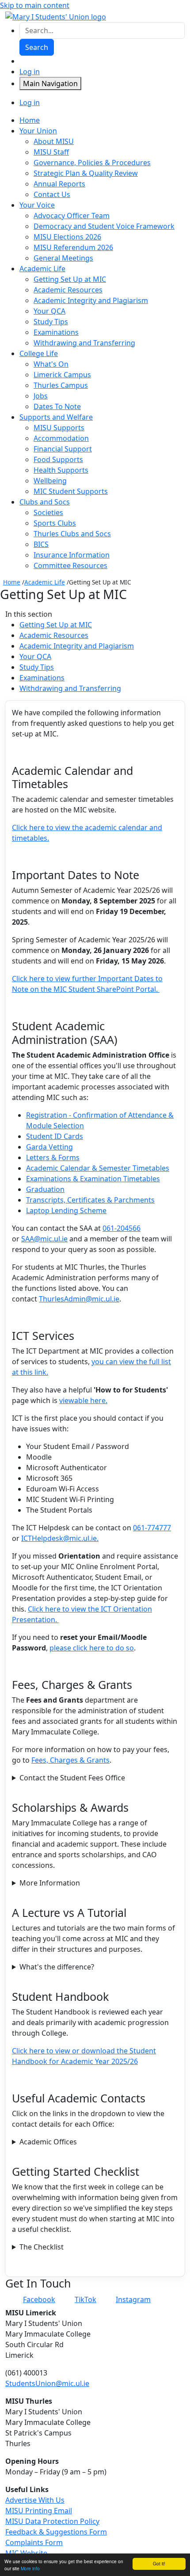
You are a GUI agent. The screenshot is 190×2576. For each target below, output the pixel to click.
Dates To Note (57, 406)
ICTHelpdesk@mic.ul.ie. (60, 1538)
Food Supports (58, 459)
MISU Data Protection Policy (52, 2521)
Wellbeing (50, 481)
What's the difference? (57, 1967)
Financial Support (63, 449)
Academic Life (45, 582)
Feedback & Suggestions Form (56, 2532)
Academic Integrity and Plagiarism (91, 300)
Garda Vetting (49, 1147)
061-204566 (122, 1228)
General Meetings (63, 258)
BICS (41, 544)
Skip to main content (35, 5)
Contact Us (52, 194)
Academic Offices (48, 2142)
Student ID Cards (55, 1136)
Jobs (41, 396)
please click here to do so (92, 1648)
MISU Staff (51, 152)
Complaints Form (34, 2542)
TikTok (85, 2299)
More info (30, 2568)
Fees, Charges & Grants (70, 1760)
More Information (50, 1883)
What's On (51, 364)
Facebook (39, 2299)
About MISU (54, 141)
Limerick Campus (62, 375)
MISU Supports (59, 428)
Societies (48, 512)
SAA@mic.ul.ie (44, 1239)
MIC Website (26, 2553)
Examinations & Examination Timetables (93, 1179)
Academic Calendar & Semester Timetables (98, 1168)
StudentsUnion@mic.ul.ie (47, 2383)
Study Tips (51, 322)
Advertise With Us (35, 2500)
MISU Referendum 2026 (73, 247)
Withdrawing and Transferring (84, 343)
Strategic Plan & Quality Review (86, 173)
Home (12, 582)
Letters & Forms (53, 1157)
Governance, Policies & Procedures (92, 163)
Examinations (56, 332)
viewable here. (83, 1400)
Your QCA (49, 311)
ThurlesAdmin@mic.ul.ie (79, 1299)
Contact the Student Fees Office (72, 1778)
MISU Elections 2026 (67, 237)
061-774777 (152, 1528)
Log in (30, 72)
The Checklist (42, 2247)
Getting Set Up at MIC (70, 279)
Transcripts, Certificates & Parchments (90, 1200)
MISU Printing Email (39, 2511)
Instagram (133, 2299)
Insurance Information (72, 555)
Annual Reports (59, 184)
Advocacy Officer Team (72, 216)
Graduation (45, 1189)
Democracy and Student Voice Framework (104, 226)
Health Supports (61, 470)
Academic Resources (68, 290)
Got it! (159, 2563)
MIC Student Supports (71, 491)
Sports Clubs (55, 523)
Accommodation (61, 438)
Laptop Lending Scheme (66, 1210)
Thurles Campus (61, 385)
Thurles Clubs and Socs (72, 534)
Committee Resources (70, 565)
